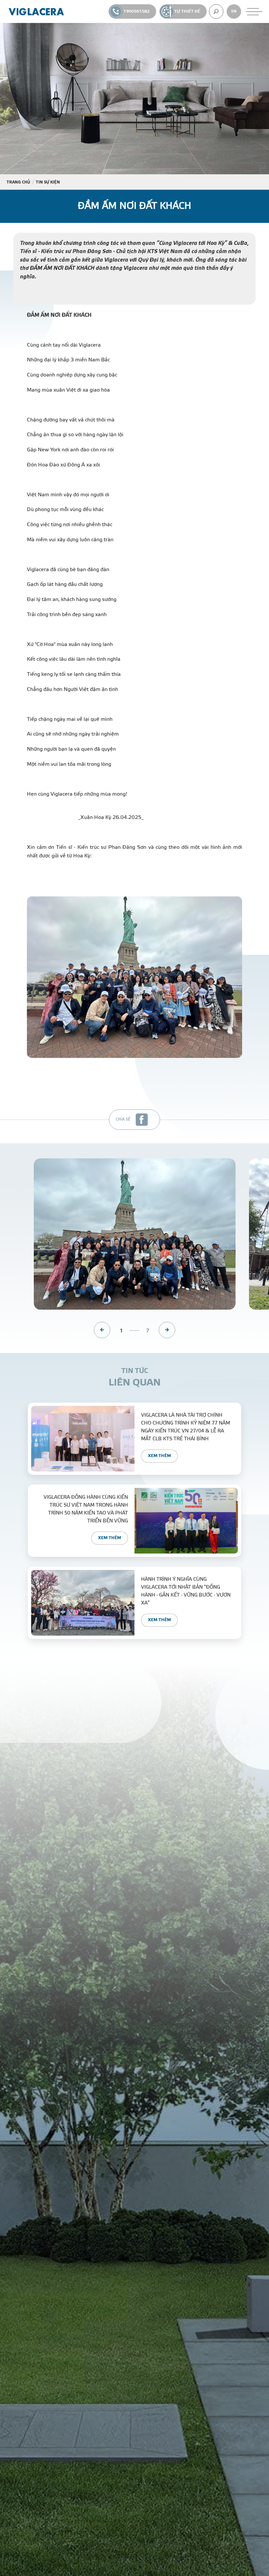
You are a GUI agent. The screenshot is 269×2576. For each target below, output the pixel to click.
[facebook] (142, 1120)
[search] (216, 11)
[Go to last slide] (102, 1330)
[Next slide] (167, 1330)
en (234, 11)
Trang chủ (18, 182)
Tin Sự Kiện (48, 182)
